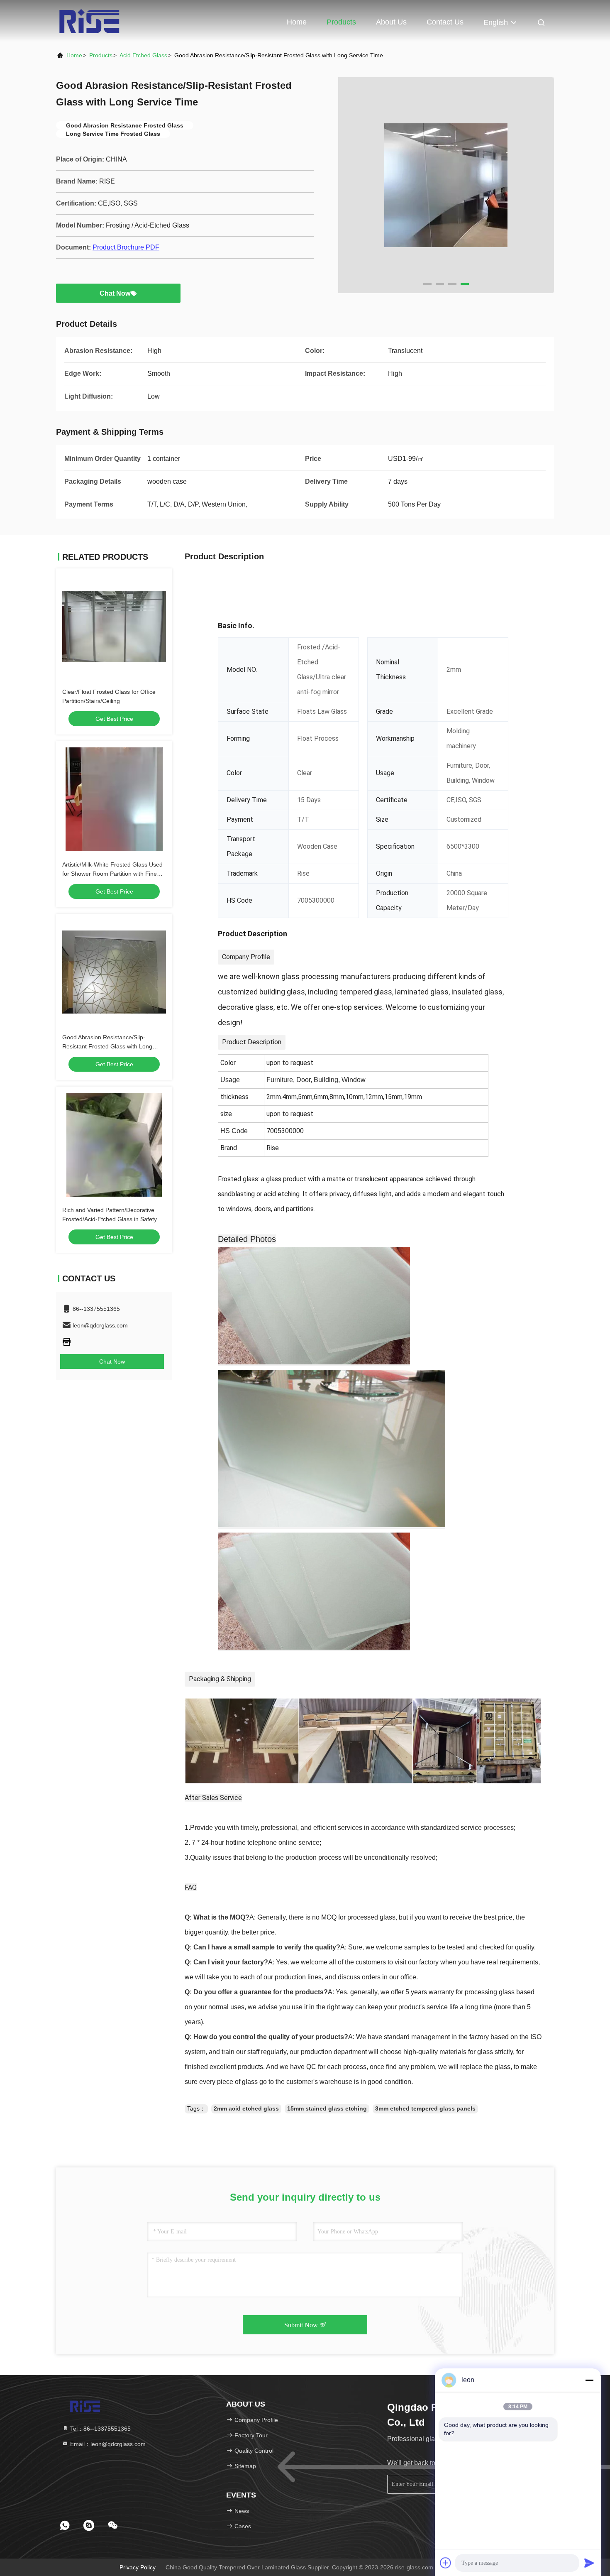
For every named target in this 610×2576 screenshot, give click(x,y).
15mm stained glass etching (327, 2108)
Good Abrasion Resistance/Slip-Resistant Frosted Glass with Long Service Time (107, 1046)
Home (297, 22)
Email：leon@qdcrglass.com (107, 2444)
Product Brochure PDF (126, 247)
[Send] (589, 2563)
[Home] (89, 21)
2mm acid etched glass (246, 2108)
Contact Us (445, 22)
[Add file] (446, 2563)
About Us (391, 22)
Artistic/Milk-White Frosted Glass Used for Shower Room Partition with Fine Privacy (112, 874)
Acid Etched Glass (143, 55)
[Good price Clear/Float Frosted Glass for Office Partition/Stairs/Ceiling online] (114, 627)
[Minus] (589, 2380)
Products (341, 22)
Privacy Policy (138, 2567)
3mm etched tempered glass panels (425, 2108)
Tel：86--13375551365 (100, 2429)
